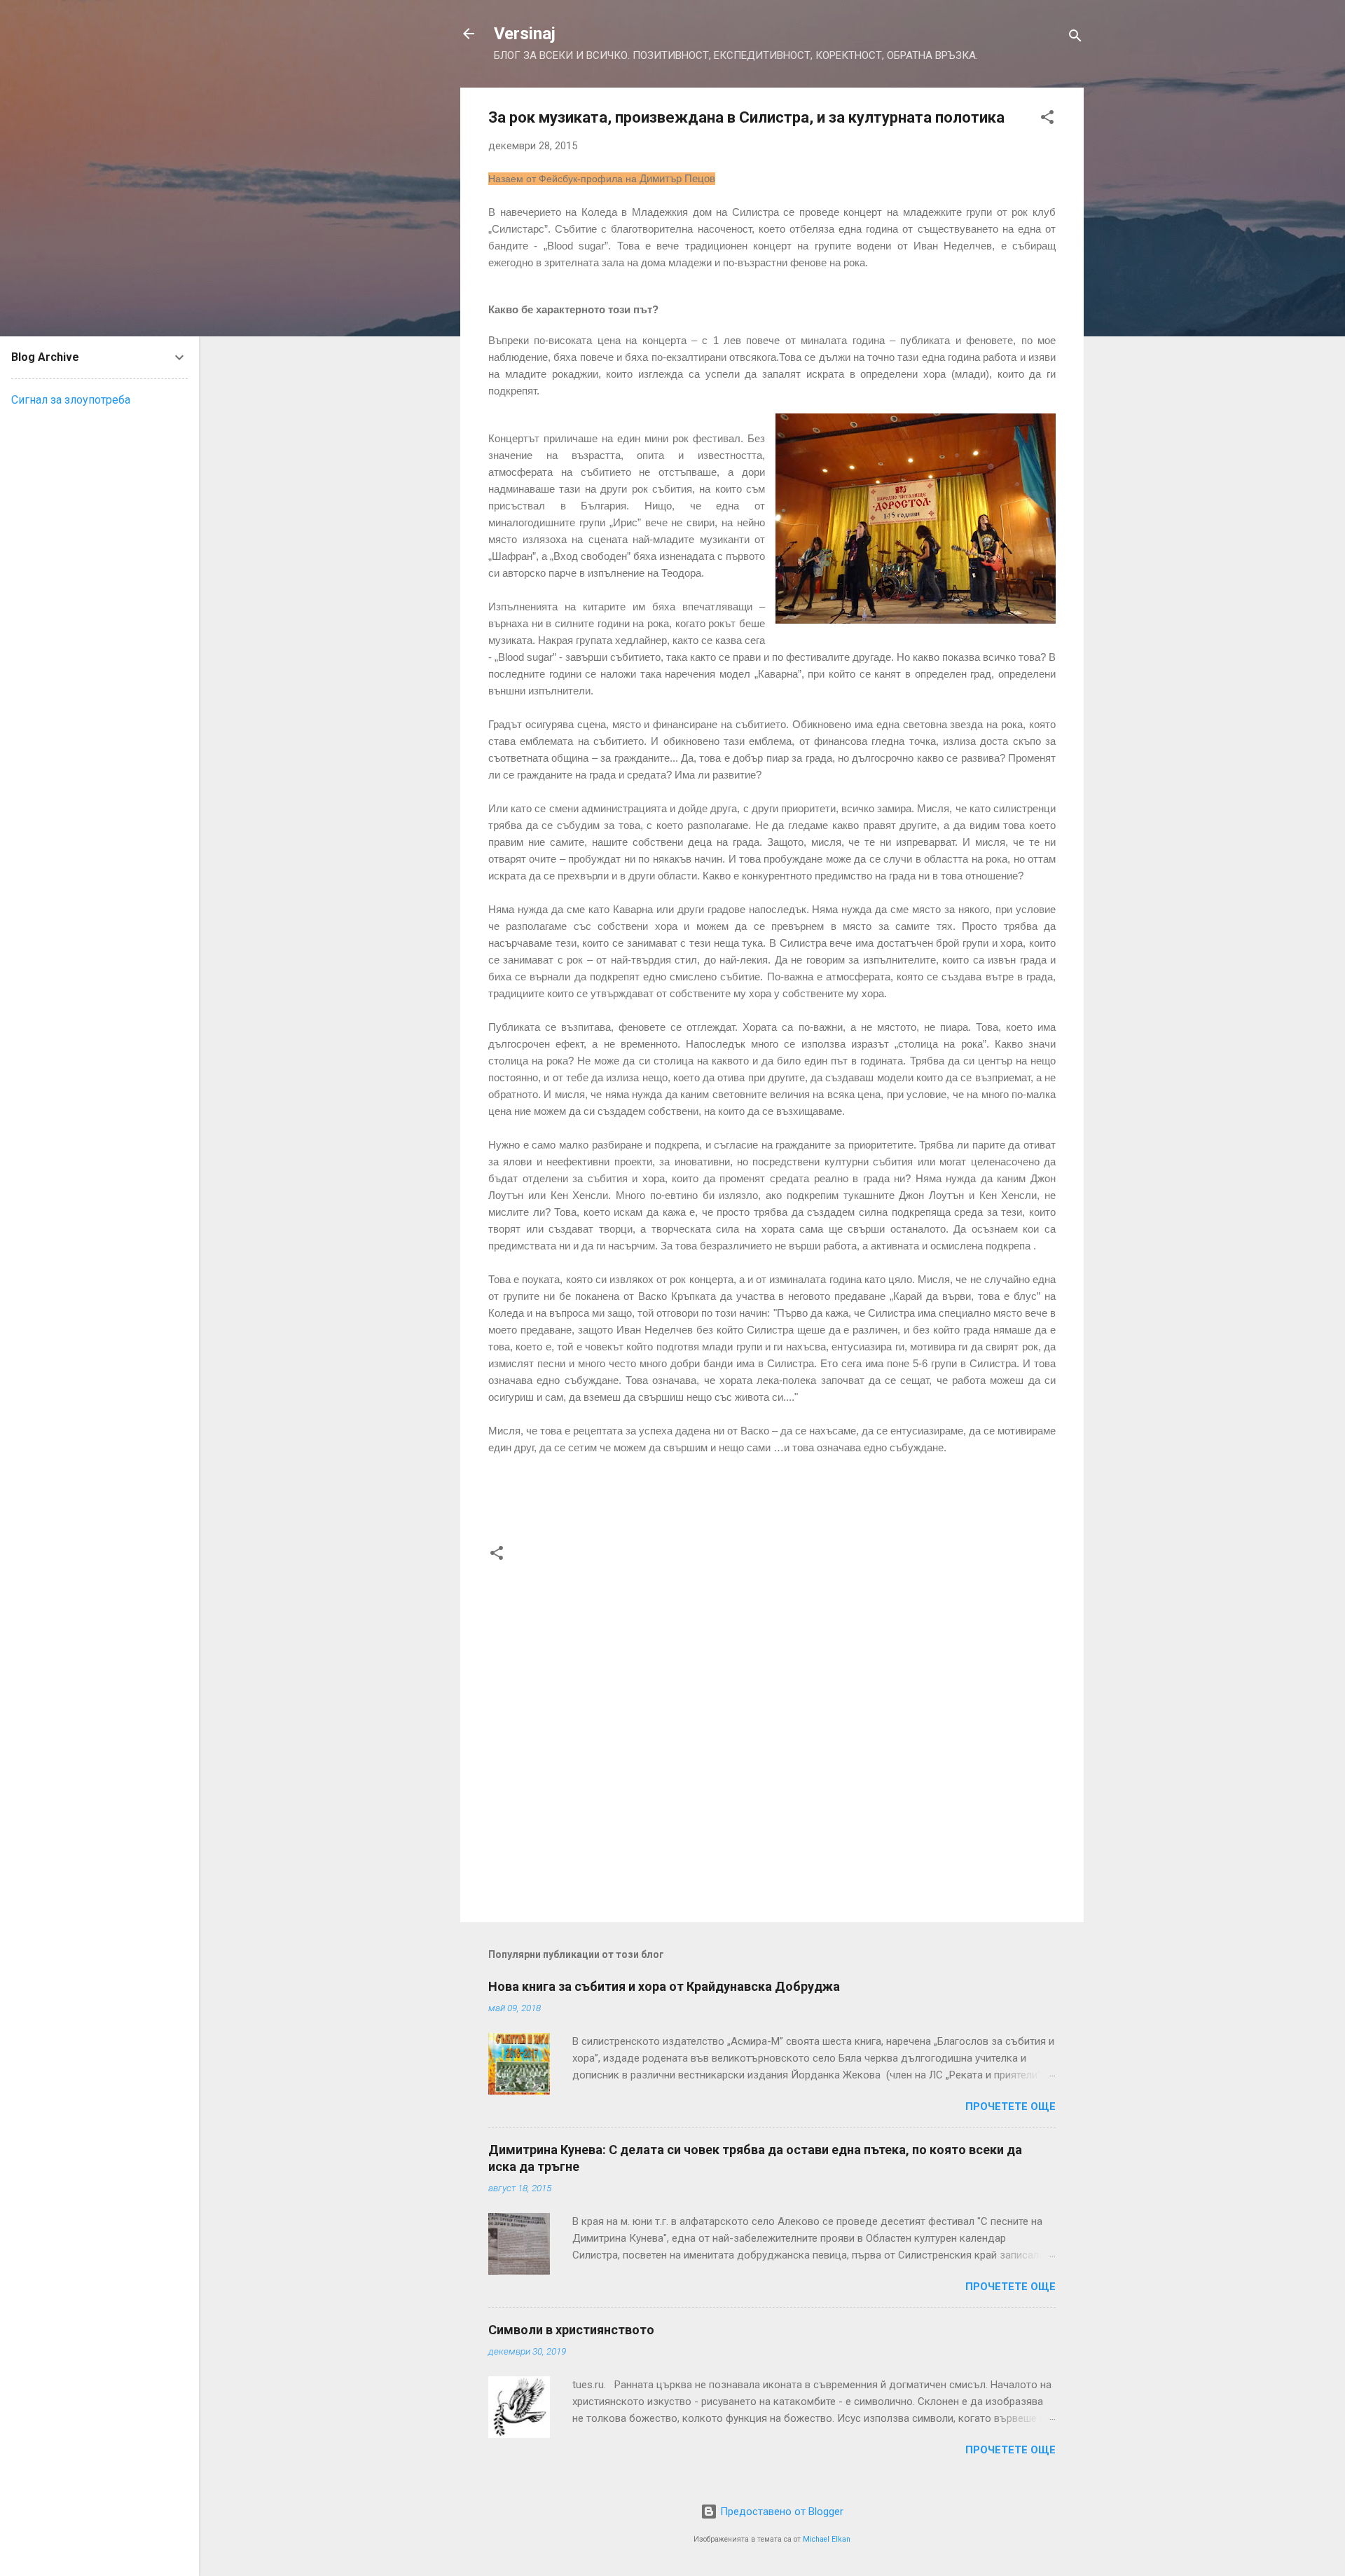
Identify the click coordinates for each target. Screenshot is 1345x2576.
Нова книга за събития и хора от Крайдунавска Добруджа (664, 1986)
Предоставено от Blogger (780, 2512)
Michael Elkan (827, 2539)
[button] (1047, 119)
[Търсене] (1075, 38)
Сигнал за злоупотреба (71, 400)
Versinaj (525, 34)
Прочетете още (1011, 2106)
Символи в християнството (571, 2330)
